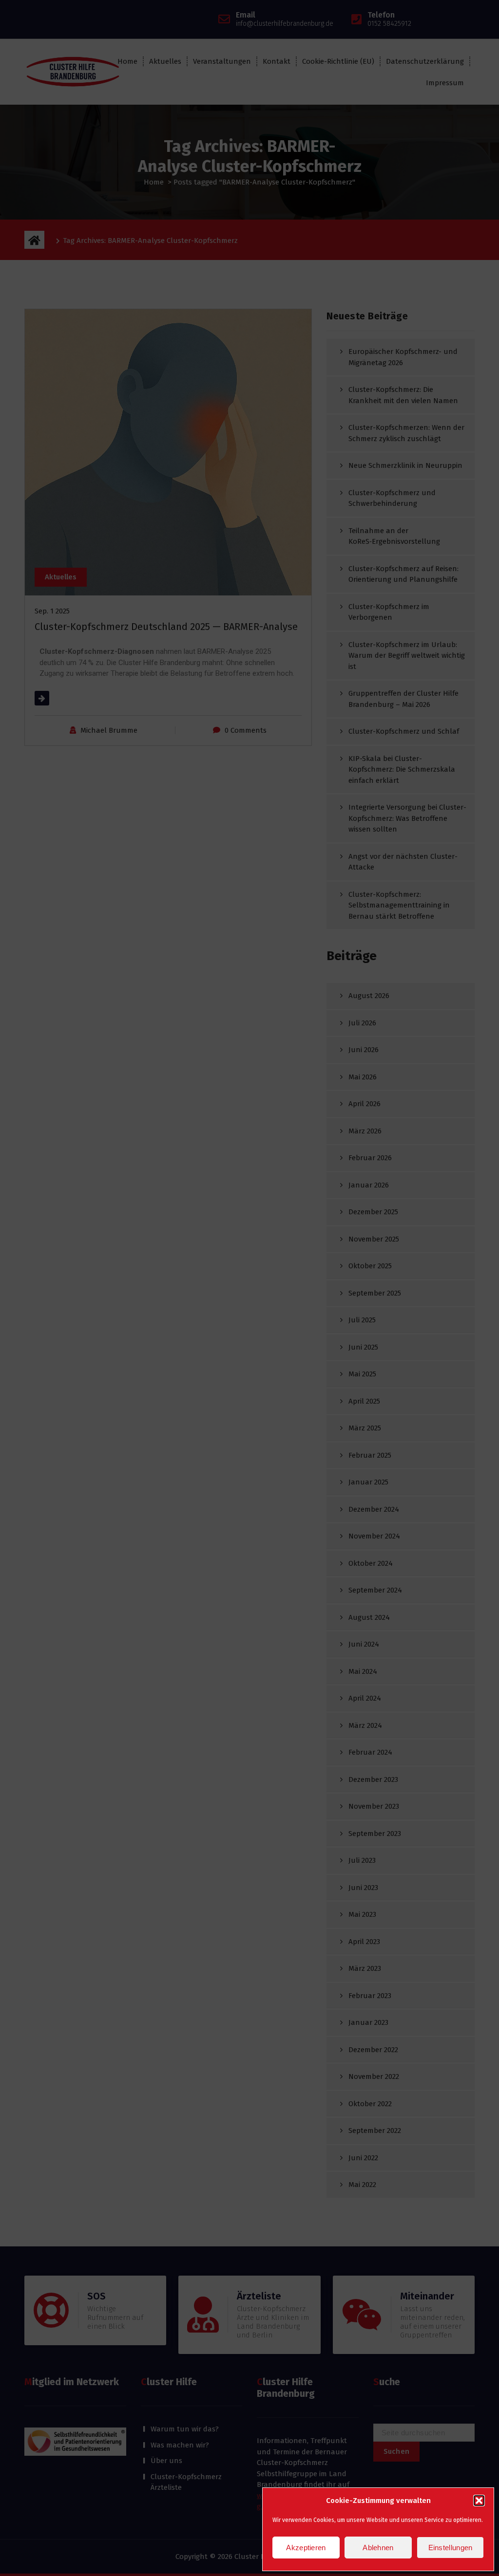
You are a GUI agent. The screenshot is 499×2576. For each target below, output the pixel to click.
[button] (479, 2501)
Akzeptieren (306, 2548)
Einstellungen (451, 2548)
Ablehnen (378, 2548)
